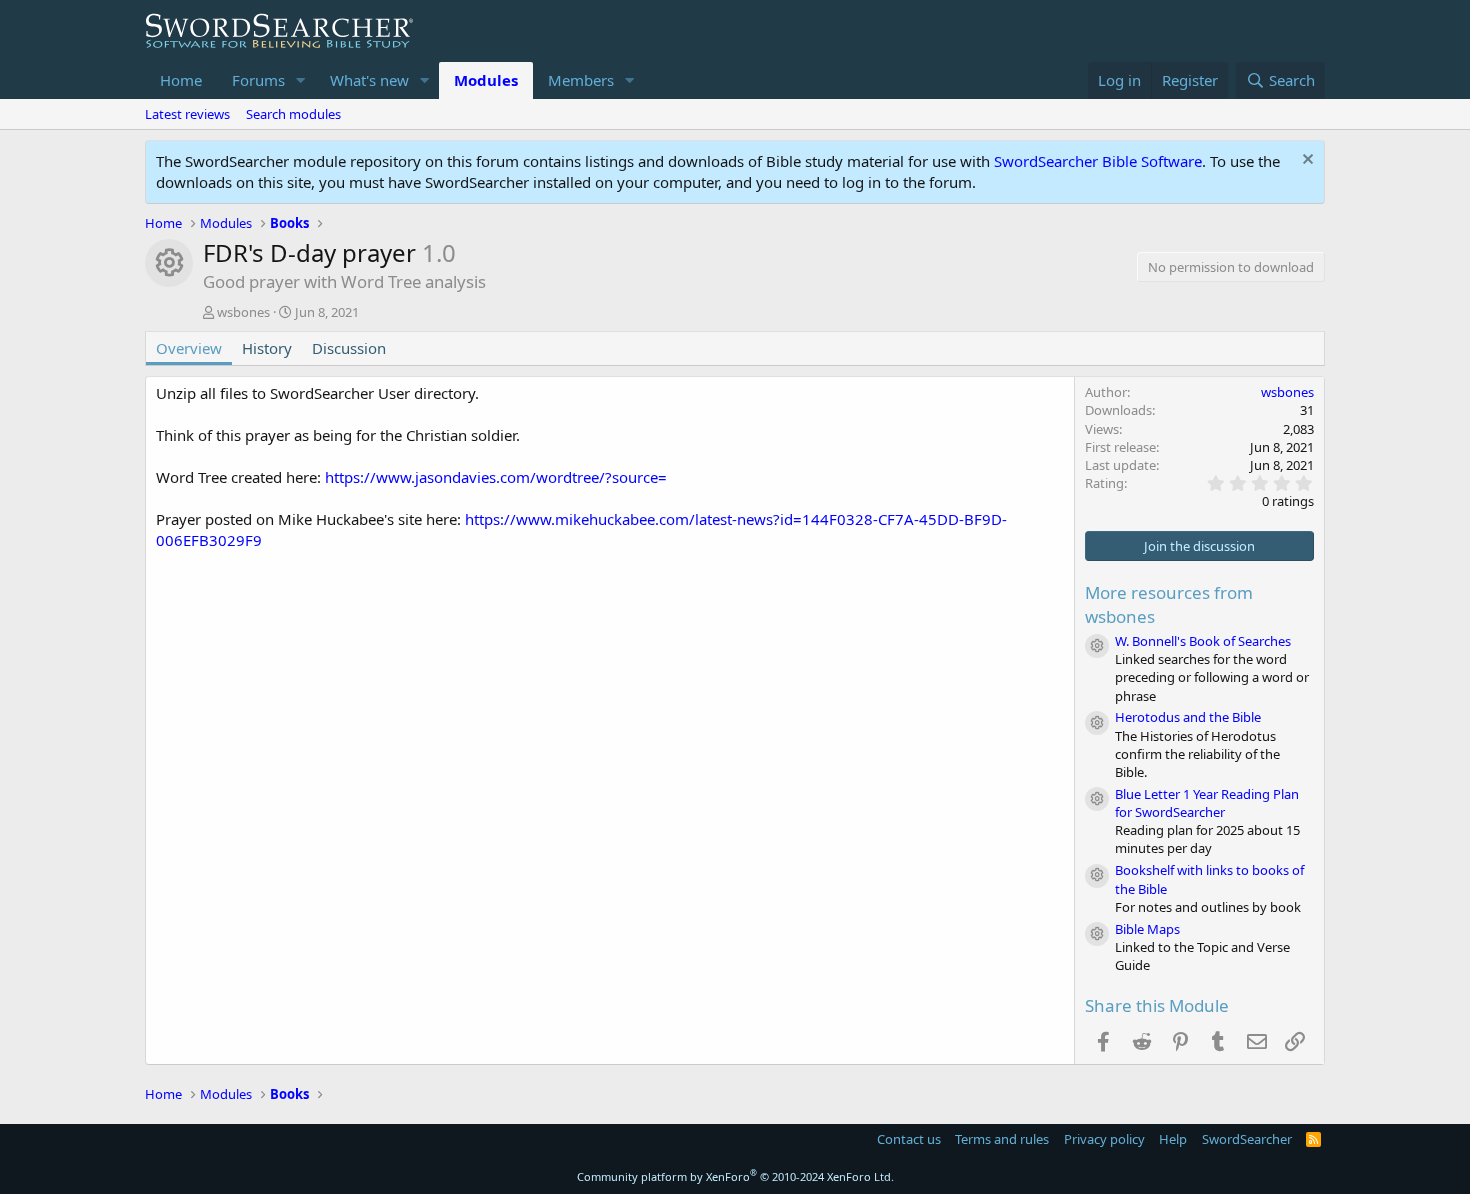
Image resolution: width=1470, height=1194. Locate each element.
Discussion (349, 348)
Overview (189, 348)
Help (1173, 1139)
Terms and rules (1002, 1139)
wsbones (243, 312)
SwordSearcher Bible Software (1098, 161)
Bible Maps (1147, 929)
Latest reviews (187, 114)
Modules (486, 80)
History (267, 348)
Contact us (909, 1139)
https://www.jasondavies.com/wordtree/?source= (496, 477)
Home (181, 80)
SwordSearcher (1247, 1139)
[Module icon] (1097, 646)
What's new (369, 80)
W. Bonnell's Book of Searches (1203, 641)
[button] (301, 80)
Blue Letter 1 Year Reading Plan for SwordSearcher (1207, 803)
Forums (258, 80)
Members (581, 80)
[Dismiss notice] (1305, 161)
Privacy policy (1104, 1139)
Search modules (293, 114)
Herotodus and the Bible (1188, 717)
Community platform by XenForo (735, 1176)
